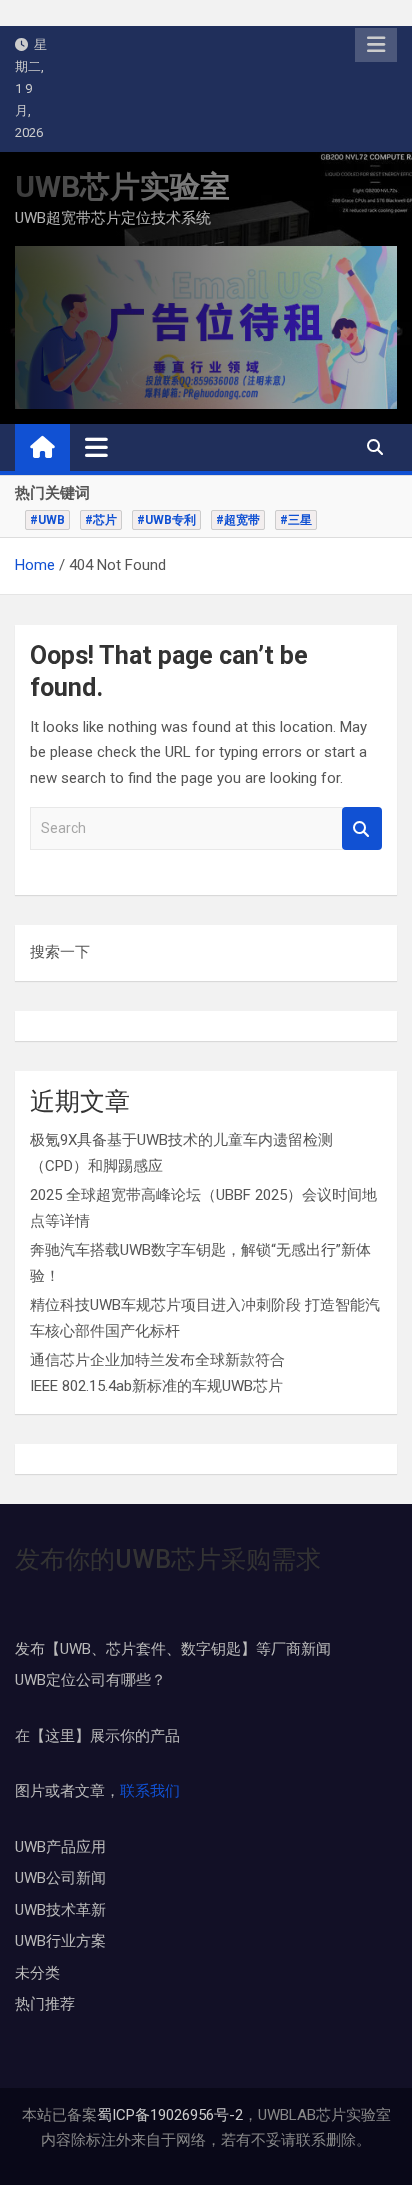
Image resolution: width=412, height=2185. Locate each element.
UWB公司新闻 (60, 1878)
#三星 (296, 520)
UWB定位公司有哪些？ (90, 1680)
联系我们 (150, 1791)
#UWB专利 (166, 520)
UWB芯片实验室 (122, 186)
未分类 (37, 1973)
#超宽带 (238, 520)
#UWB (47, 520)
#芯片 (101, 520)
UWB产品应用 (60, 1847)
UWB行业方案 (60, 1941)
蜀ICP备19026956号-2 (170, 2115)
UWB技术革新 (60, 1910)
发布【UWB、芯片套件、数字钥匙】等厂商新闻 (173, 1649)
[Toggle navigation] (96, 447)
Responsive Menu (376, 45)
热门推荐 (45, 2004)
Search (362, 828)
